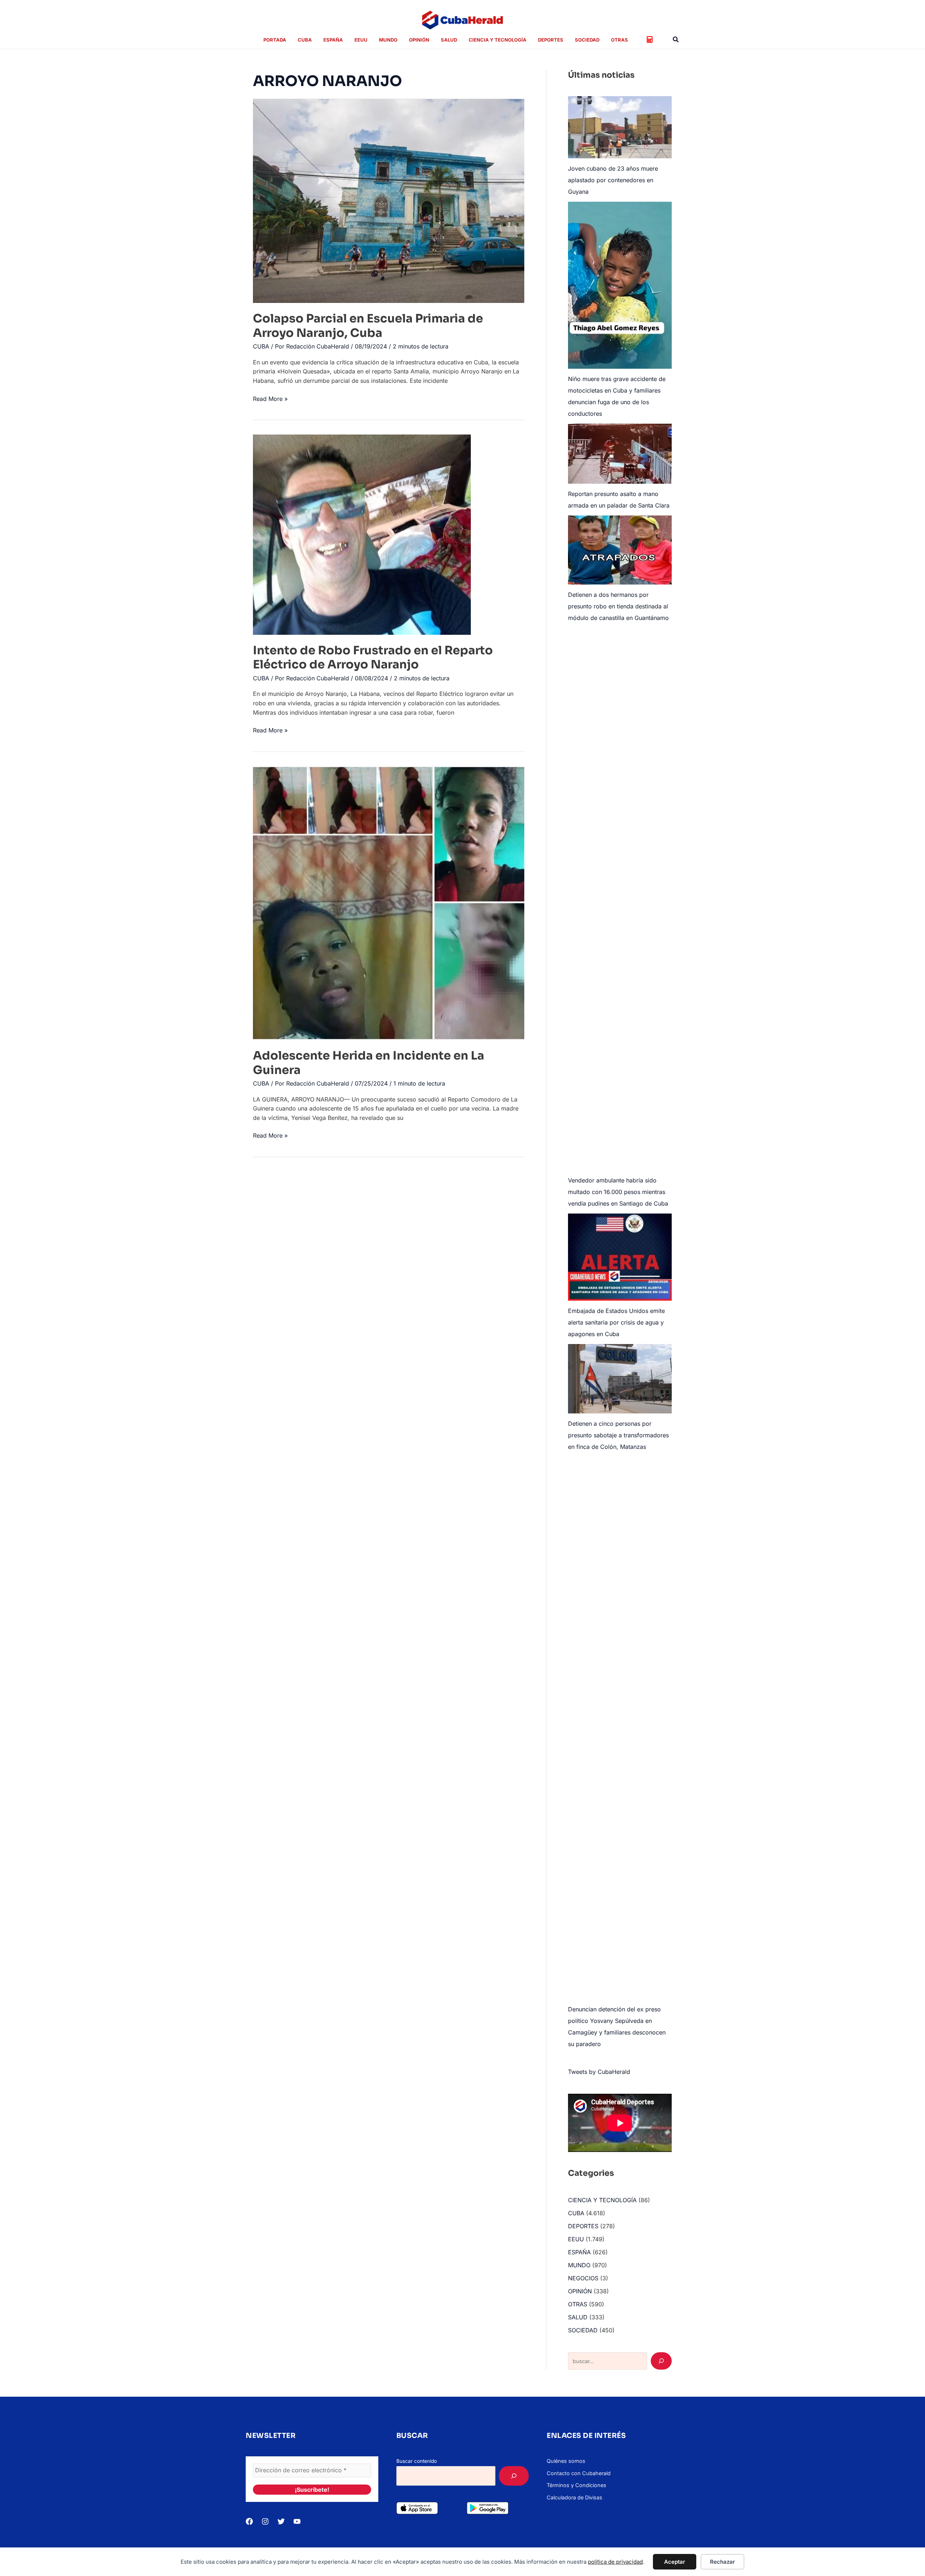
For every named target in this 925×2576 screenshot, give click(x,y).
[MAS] (514, 2476)
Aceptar (675, 2562)
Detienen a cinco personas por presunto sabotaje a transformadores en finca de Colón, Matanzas (618, 1435)
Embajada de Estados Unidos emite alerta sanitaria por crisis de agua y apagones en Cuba (616, 1322)
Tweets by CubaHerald (599, 2072)
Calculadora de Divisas (575, 2497)
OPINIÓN (580, 2291)
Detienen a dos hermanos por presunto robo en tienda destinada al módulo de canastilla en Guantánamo (618, 606)
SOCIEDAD (583, 2330)
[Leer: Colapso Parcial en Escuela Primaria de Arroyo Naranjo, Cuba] (389, 200)
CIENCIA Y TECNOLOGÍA (602, 2200)
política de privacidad (615, 2562)
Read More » (270, 399)
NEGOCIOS (583, 2278)
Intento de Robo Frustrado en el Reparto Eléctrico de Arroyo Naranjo (373, 657)
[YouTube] (297, 2521)
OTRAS (578, 2304)
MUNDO (579, 2265)
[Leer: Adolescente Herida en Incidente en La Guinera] (389, 903)
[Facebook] (249, 2521)
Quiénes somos (566, 2461)
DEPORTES (583, 2226)
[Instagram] (265, 2521)
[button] (676, 40)
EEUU (576, 2239)
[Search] (661, 2361)
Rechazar (722, 2562)
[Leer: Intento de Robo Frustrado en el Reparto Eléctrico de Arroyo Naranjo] (362, 534)
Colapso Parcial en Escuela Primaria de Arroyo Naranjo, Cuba (368, 326)
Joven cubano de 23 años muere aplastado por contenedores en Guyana (613, 180)
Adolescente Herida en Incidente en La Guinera (369, 1063)
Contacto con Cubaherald (579, 2473)
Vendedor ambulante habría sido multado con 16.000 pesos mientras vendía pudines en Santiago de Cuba (618, 1192)
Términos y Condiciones (576, 2485)
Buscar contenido (417, 2461)
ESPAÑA (579, 2252)
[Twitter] (281, 2521)
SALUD (578, 2317)
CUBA (261, 346)
